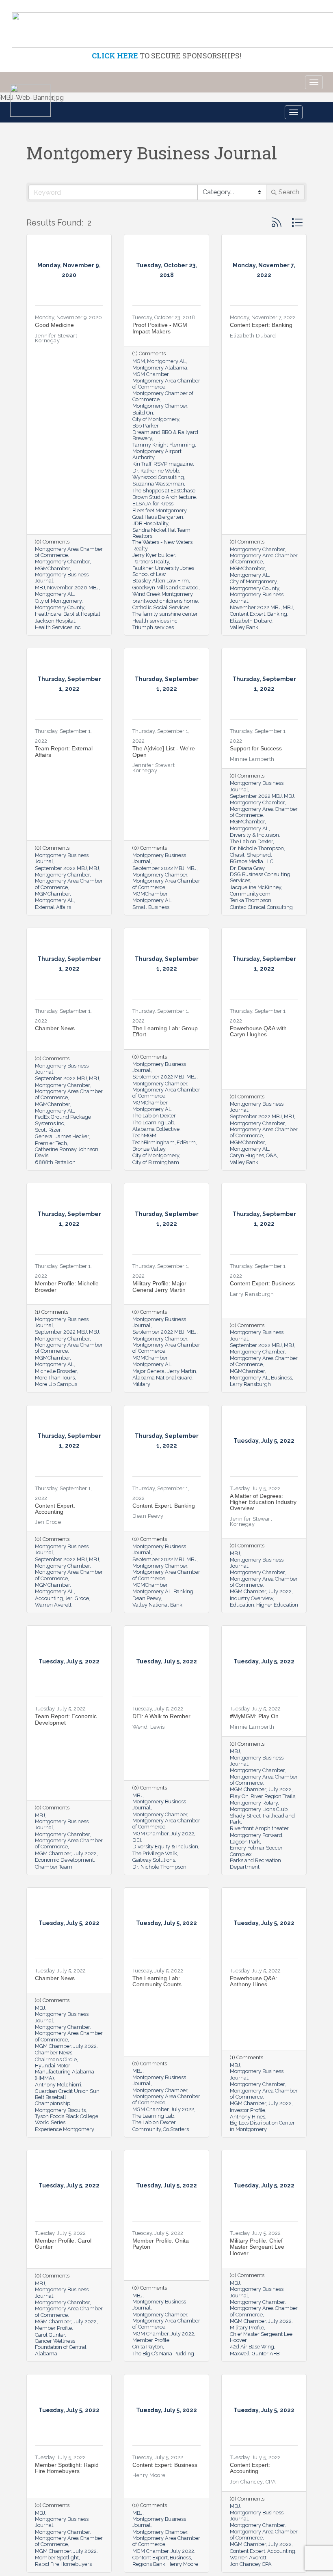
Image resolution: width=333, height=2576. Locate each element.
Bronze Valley (149, 1149)
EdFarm (186, 1142)
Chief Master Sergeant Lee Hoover (261, 2337)
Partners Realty (151, 562)
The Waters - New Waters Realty (162, 545)
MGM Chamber (150, 374)
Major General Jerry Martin (164, 1371)
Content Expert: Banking (261, 325)
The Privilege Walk (155, 1853)
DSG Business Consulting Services (260, 877)
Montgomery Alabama (160, 368)
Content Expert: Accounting (55, 1509)
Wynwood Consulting (158, 477)
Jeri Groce (77, 1598)
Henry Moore (183, 2564)
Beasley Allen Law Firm (161, 581)
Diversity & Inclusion (254, 835)
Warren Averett (53, 1605)
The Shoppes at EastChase (164, 491)
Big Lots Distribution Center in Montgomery (262, 2126)
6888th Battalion (55, 1162)
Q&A (271, 1155)
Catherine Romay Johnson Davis (67, 1152)
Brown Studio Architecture (164, 497)
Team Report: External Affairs (64, 751)
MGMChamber (52, 568)
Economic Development (64, 1860)
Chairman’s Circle (56, 2059)
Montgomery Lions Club (259, 1809)
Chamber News (55, 1028)
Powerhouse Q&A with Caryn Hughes (258, 1031)
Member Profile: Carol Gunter (63, 2244)
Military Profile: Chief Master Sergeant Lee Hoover (257, 2247)
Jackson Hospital (55, 621)
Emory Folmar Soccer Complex (256, 1851)
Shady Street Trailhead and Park (262, 1819)
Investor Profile (248, 2110)
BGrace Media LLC (252, 861)
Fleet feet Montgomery (159, 510)
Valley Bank (244, 627)
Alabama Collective (156, 1129)
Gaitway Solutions (154, 1860)
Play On (239, 1796)
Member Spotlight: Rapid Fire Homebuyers (67, 2468)
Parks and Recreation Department (255, 1863)
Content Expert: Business (262, 1283)
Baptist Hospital (82, 614)
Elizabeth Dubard (251, 621)
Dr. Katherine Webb (156, 471)
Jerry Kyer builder (154, 555)
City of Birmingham (156, 1162)
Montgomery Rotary (254, 1803)
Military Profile (247, 2328)
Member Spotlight (57, 2558)
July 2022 (280, 1591)
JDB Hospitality (150, 523)
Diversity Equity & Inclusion (165, 1847)
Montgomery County (59, 607)
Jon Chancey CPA (251, 2564)
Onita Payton (148, 2347)
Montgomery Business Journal (62, 578)
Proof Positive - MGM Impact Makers (160, 328)
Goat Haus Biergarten (158, 517)
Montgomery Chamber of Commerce (163, 396)
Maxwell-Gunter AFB (255, 2354)
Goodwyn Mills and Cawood (165, 588)
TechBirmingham (154, 1142)
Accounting (49, 1598)
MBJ (40, 588)
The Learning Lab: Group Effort (165, 1031)
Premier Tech (51, 1143)
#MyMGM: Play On (254, 1716)
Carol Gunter (50, 2335)
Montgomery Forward (256, 1835)
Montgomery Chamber (62, 562)
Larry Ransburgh (250, 1384)
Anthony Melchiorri (58, 2085)
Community (147, 2129)
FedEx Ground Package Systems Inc (63, 1120)
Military (141, 1384)
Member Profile (53, 2328)
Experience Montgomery (65, 2129)
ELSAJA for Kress (153, 504)
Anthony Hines (248, 2117)
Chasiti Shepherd (250, 855)
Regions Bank (149, 2564)
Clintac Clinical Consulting (261, 907)
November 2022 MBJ (255, 607)
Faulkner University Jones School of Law (163, 571)
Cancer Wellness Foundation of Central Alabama (61, 2347)
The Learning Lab (153, 1123)
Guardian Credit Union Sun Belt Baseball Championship (67, 2097)
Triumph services (153, 627)
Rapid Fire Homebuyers (63, 2564)
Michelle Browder (56, 1371)
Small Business (151, 907)
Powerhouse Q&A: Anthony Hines (253, 1981)
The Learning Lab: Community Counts (157, 1981)
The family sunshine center (165, 614)
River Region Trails (273, 1796)
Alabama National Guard (162, 1378)
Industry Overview (251, 1598)
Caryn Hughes (247, 1155)
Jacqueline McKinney (255, 887)
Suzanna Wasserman (158, 484)
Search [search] (289, 192)
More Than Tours (55, 1378)
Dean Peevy (147, 1598)
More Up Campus (56, 1384)
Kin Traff (142, 464)
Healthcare (48, 614)
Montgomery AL (54, 594)
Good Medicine (54, 325)
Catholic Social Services (161, 607)
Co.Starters (176, 2129)
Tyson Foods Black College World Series (67, 2119)
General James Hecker (62, 1136)
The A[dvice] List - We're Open (164, 751)
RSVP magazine (173, 464)
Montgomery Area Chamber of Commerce (69, 552)
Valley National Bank (157, 1605)
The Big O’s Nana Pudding (163, 2354)
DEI (137, 1840)
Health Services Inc (58, 627)
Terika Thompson (251, 900)
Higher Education (277, 1605)
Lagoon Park (245, 1842)
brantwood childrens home (165, 601)
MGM (139, 361)
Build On (143, 413)
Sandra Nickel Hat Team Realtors (161, 533)
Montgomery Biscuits (60, 2110)
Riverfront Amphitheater (259, 1828)
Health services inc (155, 621)
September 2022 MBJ (61, 868)
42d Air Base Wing (252, 2347)
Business (281, 1378)
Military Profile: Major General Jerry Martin (159, 1286)
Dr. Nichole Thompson (257, 848)
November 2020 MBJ (73, 588)
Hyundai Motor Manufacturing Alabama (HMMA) (65, 2072)
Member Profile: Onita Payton (161, 2244)
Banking (277, 614)
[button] (277, 222)
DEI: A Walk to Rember (161, 1716)
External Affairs (53, 907)
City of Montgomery (58, 601)
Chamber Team (54, 1867)
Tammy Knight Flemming (164, 445)
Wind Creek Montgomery (162, 594)
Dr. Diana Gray (247, 868)
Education (242, 1605)
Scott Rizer (48, 1130)
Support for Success (256, 748)
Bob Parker (145, 426)
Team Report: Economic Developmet (66, 1719)
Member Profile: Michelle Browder (67, 1286)
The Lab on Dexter (251, 841)
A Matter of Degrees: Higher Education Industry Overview (263, 1502)
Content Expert (248, 614)
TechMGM (144, 1135)
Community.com (250, 894)
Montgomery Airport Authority (157, 454)
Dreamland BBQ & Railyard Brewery (165, 435)
